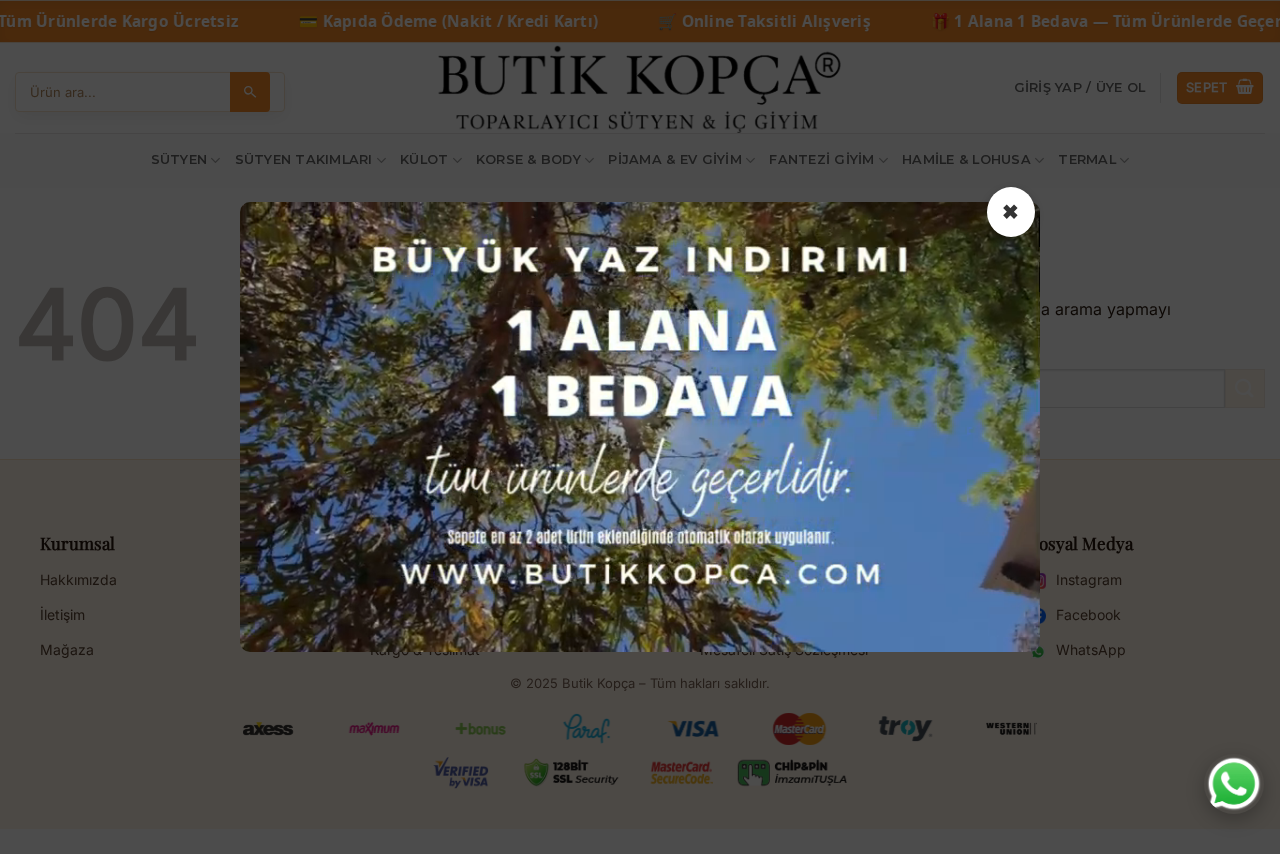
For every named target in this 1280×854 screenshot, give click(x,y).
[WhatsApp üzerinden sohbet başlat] (1234, 784)
